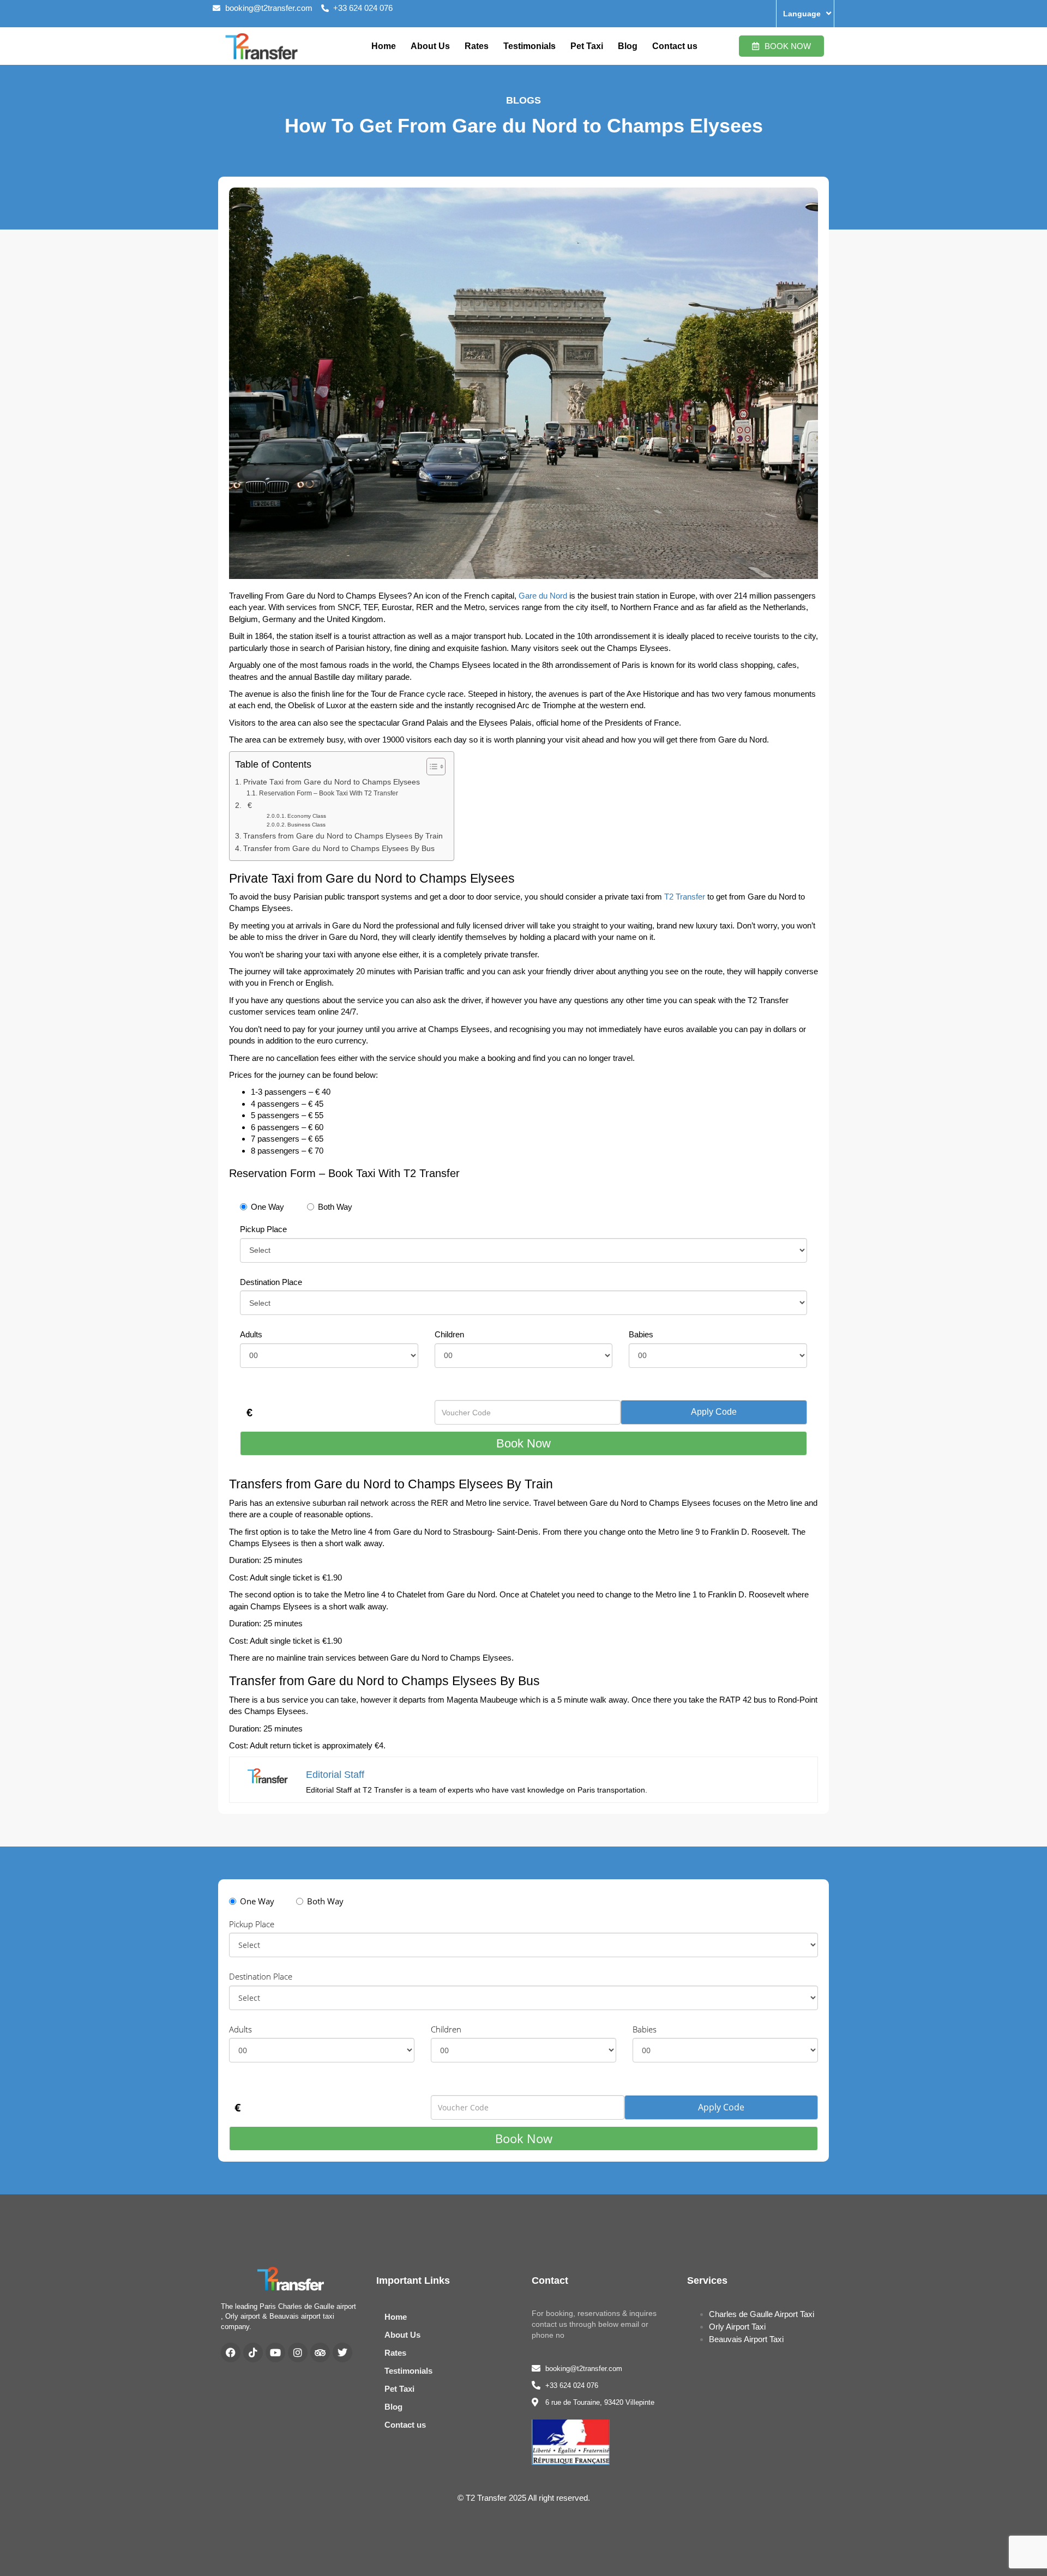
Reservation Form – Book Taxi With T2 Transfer (328, 793)
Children (449, 1334)
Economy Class (307, 816)
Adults (251, 1334)
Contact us (675, 46)
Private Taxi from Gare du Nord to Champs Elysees (332, 782)
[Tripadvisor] (320, 2352)
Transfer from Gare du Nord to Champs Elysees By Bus (339, 849)
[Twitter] (342, 2352)
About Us (430, 46)
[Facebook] (231, 2352)
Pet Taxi (587, 46)
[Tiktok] (253, 2352)
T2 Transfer (685, 897)
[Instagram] (298, 2352)
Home (384, 46)
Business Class (306, 825)
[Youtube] (275, 2352)
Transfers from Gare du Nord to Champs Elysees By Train (343, 836)
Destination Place (271, 1282)
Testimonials (529, 46)
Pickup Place (263, 1229)
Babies (641, 1334)
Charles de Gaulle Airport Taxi (762, 2314)
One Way (267, 1207)
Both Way (335, 1207)
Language (802, 14)
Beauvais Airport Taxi (746, 2339)
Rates (477, 46)
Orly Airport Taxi (737, 2327)
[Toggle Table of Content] (431, 767)
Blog (628, 46)
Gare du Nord (543, 596)
